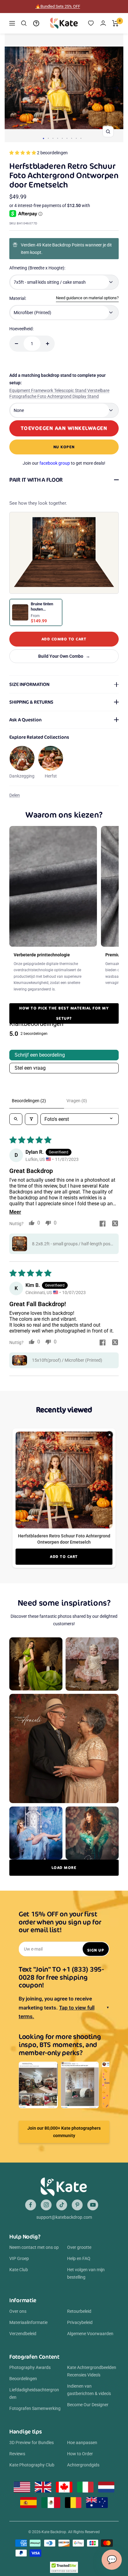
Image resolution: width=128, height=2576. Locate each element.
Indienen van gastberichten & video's (89, 2390)
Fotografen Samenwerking (35, 2408)
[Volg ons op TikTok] (62, 2205)
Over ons (18, 2311)
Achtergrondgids (83, 2465)
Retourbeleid (79, 2311)
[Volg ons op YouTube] (93, 2205)
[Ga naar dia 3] (53, 138)
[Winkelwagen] (115, 23)
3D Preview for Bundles (32, 2443)
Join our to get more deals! (64, 463)
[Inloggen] (103, 23)
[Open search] (16, 1119)
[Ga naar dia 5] (62, 138)
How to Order (80, 2454)
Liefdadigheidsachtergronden (34, 2393)
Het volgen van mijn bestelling (86, 2273)
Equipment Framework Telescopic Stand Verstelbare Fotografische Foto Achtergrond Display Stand (59, 394)
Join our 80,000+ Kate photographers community (64, 2132)
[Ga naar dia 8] (76, 138)
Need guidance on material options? (87, 298)
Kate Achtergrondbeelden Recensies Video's (92, 2371)
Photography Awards (30, 2367)
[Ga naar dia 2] (48, 138)
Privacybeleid (80, 2322)
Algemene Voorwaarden (90, 2334)
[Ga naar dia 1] (43, 138)
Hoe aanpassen (82, 2443)
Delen (15, 795)
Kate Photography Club (32, 2465)
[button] (23, 153)
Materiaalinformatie (28, 2322)
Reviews (17, 2454)
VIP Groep (19, 2258)
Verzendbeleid (23, 2334)
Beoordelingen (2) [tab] (29, 1101)
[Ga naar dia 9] (81, 138)
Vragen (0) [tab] (77, 1101)
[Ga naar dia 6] (67, 138)
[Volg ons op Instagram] (46, 2205)
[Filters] (31, 1119)
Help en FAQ (79, 2258)
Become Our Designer (88, 2405)
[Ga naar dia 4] (58, 138)
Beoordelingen (23, 2379)
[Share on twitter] (115, 1224)
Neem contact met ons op (34, 2247)
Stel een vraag (30, 1068)
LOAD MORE (64, 1868)
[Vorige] (12, 88)
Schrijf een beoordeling (40, 1055)
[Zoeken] (24, 23)
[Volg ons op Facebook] (31, 2205)
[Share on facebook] (103, 1224)
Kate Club (19, 2270)
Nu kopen (64, 447)
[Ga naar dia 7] (72, 138)
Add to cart (64, 1556)
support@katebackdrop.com (64, 2217)
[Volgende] (116, 88)
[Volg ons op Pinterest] (77, 2205)
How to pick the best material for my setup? (64, 1013)
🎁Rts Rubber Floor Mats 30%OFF (58, 6)
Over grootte (79, 2247)
